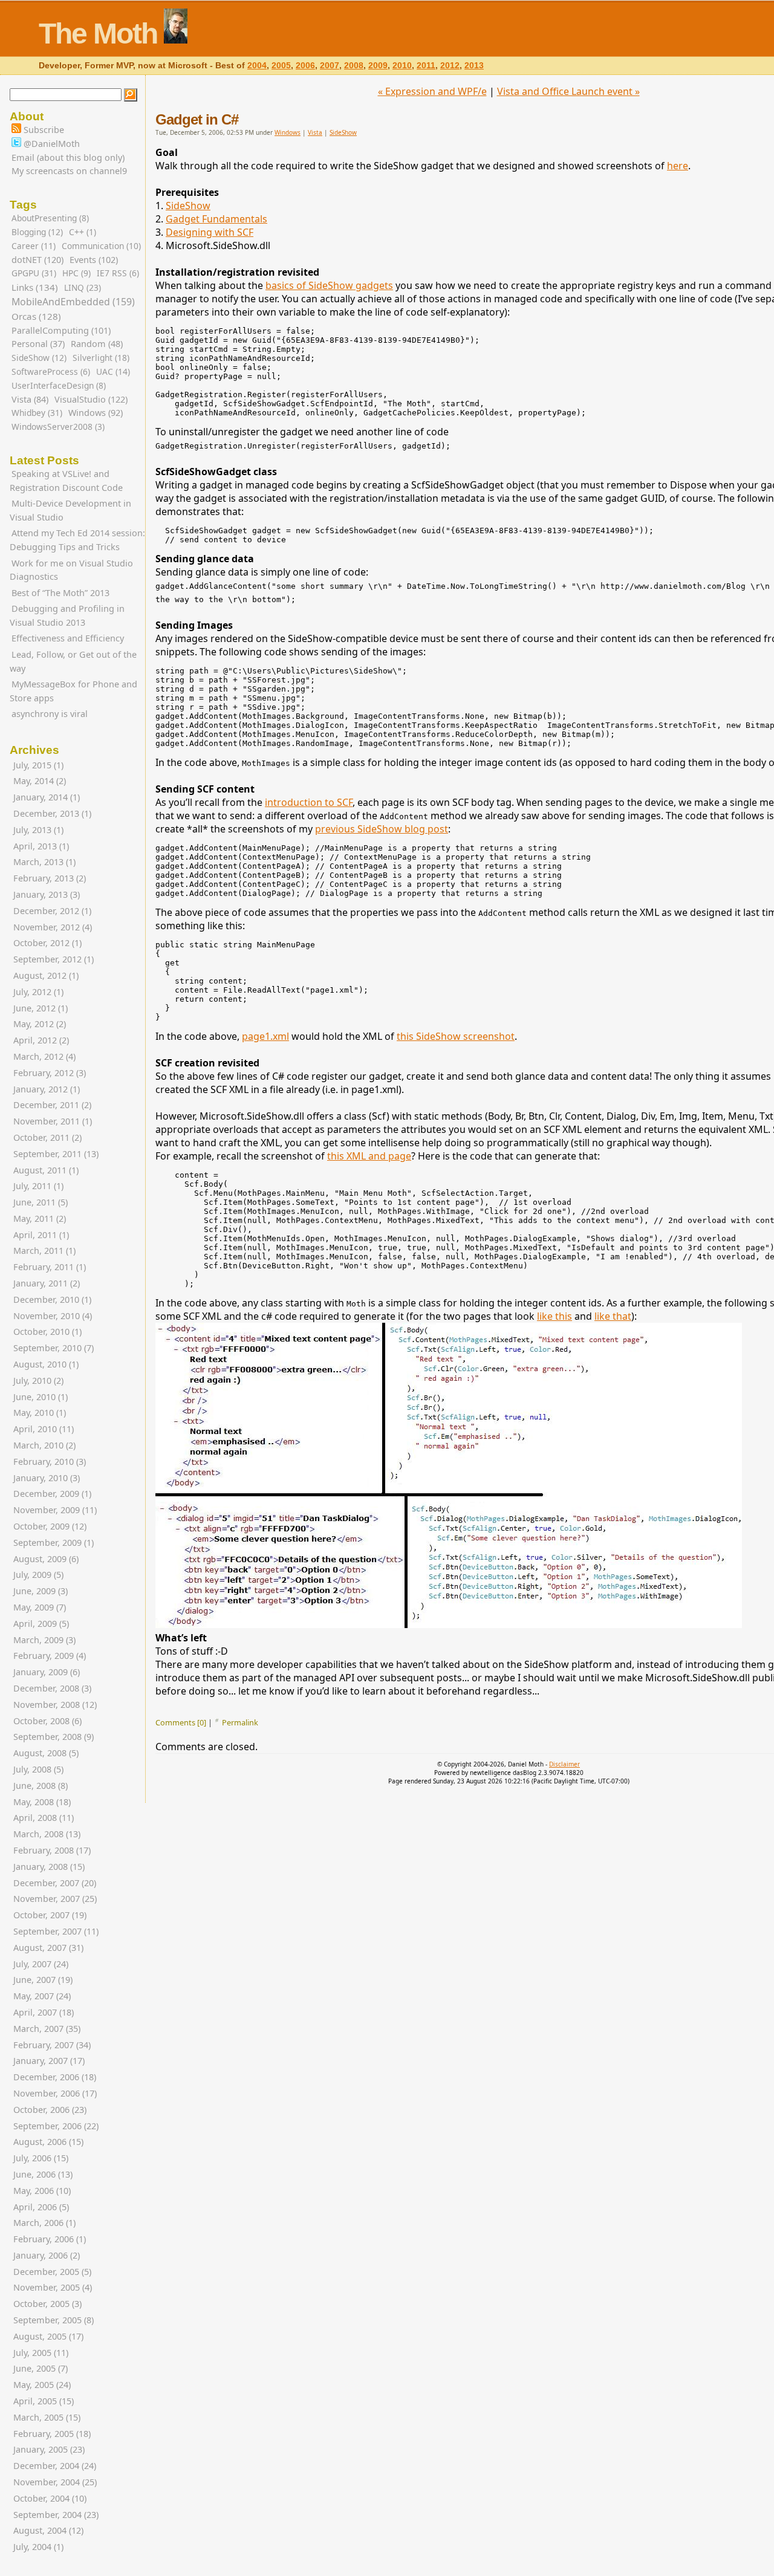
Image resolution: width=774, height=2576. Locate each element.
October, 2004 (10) (50, 2498)
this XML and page (369, 1156)
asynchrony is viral (50, 714)
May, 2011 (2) (40, 1218)
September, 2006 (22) (56, 2126)
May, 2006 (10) (42, 2191)
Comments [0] (181, 1722)
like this (554, 1316)
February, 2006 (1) (50, 2239)
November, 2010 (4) (53, 1316)
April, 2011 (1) (41, 1235)
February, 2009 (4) (50, 1656)
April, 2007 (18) (44, 2012)
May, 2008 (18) (42, 1802)
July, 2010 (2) (38, 1380)
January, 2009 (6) (47, 1672)
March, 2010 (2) (44, 1445)
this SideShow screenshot (456, 1036)
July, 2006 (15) (41, 2158)
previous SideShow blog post (382, 829)
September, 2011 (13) (56, 1154)
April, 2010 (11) (44, 1429)
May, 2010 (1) (40, 1413)
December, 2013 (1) (52, 813)
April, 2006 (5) (41, 2207)
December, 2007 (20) (55, 1883)
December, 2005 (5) (52, 2272)
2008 (354, 66)
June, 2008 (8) (41, 1786)
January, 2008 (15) (49, 1867)
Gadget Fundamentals (216, 219)
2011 (426, 66)
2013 (474, 66)
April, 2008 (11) (44, 1818)
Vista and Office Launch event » (568, 91)
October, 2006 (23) (50, 2110)
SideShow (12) (39, 358)
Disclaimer (564, 1764)
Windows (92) (96, 413)
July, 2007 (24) (41, 1964)
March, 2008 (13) (47, 1834)
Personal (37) (38, 344)
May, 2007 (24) (42, 1996)
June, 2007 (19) (43, 1980)
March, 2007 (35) (47, 2029)
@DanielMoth (50, 144)
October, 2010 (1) (47, 1332)
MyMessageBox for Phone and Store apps (73, 691)
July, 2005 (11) (41, 2353)
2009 (378, 66)
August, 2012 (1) (46, 975)
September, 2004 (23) (56, 2515)
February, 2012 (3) (50, 1073)
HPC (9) (76, 273)
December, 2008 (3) (52, 1688)
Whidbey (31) (37, 413)
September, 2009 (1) (54, 1543)
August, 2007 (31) (48, 1948)
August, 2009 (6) (46, 1559)
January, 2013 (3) (47, 894)
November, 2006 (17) (55, 2093)
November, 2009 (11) (55, 1510)
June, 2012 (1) (41, 1008)
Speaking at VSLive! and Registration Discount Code (66, 481)
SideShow (343, 132)
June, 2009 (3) (41, 1591)
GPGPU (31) (34, 273)
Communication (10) (101, 246)
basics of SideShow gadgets (329, 285)
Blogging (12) (37, 232)
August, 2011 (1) (46, 1170)
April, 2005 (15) (44, 2401)
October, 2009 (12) (50, 1526)
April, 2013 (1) (41, 846)
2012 (450, 66)
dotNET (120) (37, 260)
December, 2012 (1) (52, 911)
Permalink (240, 1722)
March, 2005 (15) (47, 2417)
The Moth (98, 34)
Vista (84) (30, 399)
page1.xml (265, 1036)
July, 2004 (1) (38, 2547)
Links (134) (35, 287)
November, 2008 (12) (55, 1705)
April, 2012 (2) (41, 1040)
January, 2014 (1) (47, 797)
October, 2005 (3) (47, 2304)
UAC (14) (113, 371)
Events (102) (94, 260)
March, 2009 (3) (44, 1640)
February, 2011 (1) (50, 1267)
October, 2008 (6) (47, 1721)
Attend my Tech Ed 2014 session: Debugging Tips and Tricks (77, 540)
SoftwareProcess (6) (51, 371)
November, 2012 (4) (53, 927)
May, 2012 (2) (40, 1024)
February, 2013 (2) (50, 878)
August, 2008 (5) (46, 1753)
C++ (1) (83, 232)
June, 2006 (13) (43, 2174)
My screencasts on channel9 (69, 171)
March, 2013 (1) (44, 862)
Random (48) (97, 344)
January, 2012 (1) (47, 1089)
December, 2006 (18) (55, 2077)
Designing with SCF (210, 232)
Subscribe (43, 130)
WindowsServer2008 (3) (58, 427)
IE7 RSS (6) (118, 273)
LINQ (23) (83, 287)
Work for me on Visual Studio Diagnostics (71, 570)
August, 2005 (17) (48, 2336)
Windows (288, 132)
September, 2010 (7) (54, 1348)
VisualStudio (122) (91, 399)
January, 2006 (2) (47, 2255)
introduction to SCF (309, 802)
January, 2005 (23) (49, 2449)
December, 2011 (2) (52, 1105)
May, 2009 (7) (40, 1607)
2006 (305, 66)
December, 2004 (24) (55, 2466)
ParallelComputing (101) (61, 330)
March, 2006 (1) (44, 2223)
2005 (281, 66)
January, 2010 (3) (47, 1478)
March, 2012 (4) (44, 1056)
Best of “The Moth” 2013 (60, 593)
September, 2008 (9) (54, 1737)
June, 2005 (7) (41, 2368)
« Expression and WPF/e (432, 91)
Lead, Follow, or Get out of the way (73, 661)
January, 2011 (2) (47, 1283)
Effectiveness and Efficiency (68, 638)
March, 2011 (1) (44, 1251)
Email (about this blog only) (68, 157)
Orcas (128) (36, 316)
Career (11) (34, 246)
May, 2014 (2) (40, 781)
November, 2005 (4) (53, 2287)
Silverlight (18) (101, 358)
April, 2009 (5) (41, 1624)
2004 (257, 66)
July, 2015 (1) (38, 765)
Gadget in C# (197, 119)
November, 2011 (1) (53, 1121)
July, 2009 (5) (38, 1575)
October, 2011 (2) (47, 1137)
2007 (330, 66)
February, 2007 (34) (52, 2045)
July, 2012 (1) (38, 992)
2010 (402, 66)
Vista (315, 132)
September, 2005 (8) (54, 2320)
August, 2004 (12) (48, 2530)
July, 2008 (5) (38, 1769)
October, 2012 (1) (47, 943)
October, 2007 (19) (50, 1915)
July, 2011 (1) (38, 1186)
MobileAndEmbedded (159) (73, 302)
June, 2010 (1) (41, 1397)
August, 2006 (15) (48, 2142)
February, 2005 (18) (52, 2434)
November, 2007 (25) (55, 1899)
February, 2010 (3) (50, 1462)
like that (613, 1316)
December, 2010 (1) (52, 1299)
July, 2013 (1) (38, 830)
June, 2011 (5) (41, 1202)
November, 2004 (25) (55, 2482)
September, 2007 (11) (56, 1931)
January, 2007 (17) (49, 2061)
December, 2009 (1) (52, 1494)
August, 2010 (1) (46, 1364)
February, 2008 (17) (52, 1850)
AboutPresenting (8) (50, 218)
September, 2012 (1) (54, 959)
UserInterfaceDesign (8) (59, 385)
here (678, 166)
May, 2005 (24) (42, 2385)
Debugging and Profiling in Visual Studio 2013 (67, 615)
